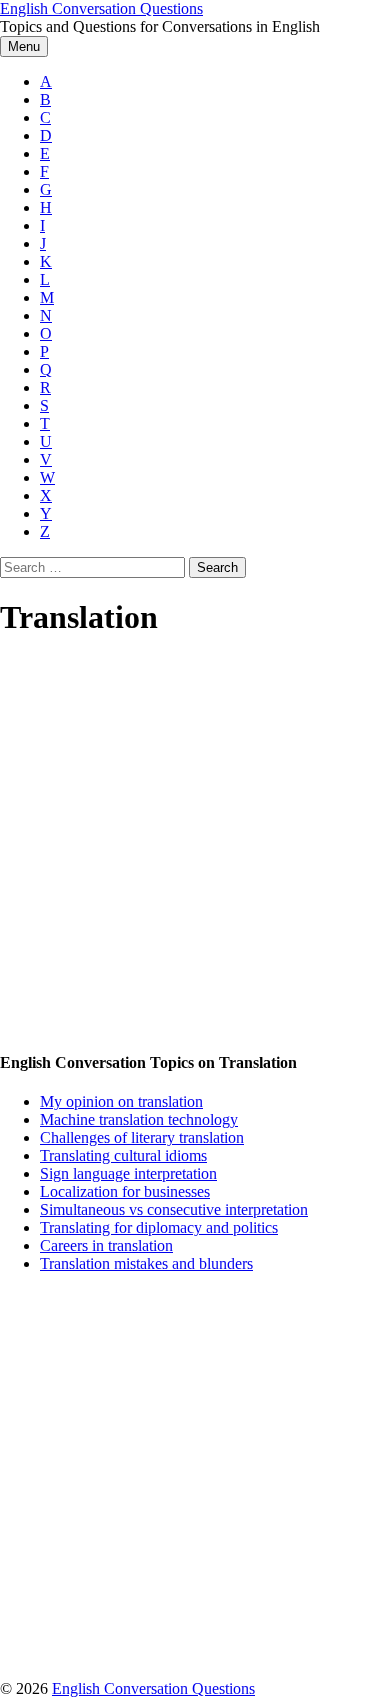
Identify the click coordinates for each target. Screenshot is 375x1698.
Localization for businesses (125, 1191)
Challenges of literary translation (142, 1137)
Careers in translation (106, 1245)
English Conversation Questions (101, 8)
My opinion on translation (121, 1101)
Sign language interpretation (128, 1173)
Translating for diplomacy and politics (159, 1227)
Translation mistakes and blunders (146, 1263)
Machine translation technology (139, 1119)
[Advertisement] (187, 845)
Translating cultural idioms (123, 1155)
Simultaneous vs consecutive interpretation (174, 1209)
